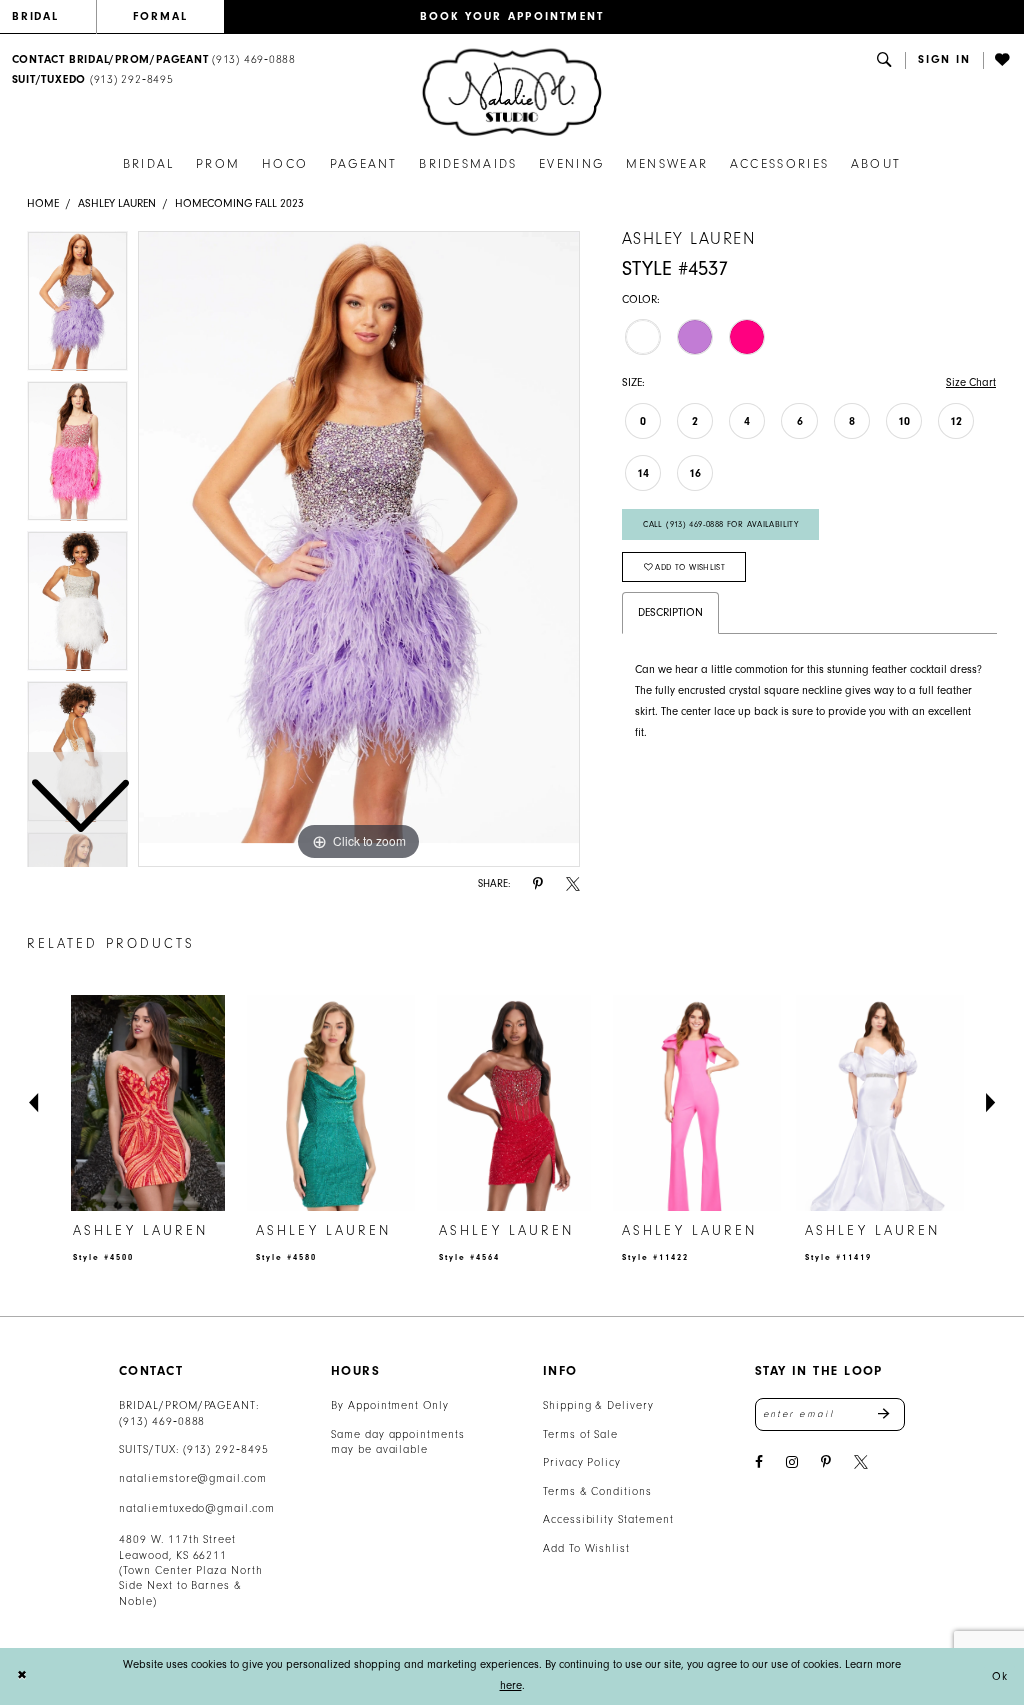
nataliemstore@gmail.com (193, 1478)
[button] (944, 60)
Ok (999, 1675)
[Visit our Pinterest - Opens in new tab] (826, 1462)
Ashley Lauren (117, 203)
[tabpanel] (359, 549)
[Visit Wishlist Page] (1004, 60)
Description (670, 612)
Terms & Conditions (597, 1491)
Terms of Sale (581, 1434)
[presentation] (148, 1103)
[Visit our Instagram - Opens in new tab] (792, 1462)
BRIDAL (36, 16)
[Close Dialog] (22, 1676)
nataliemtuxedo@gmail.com (197, 1508)
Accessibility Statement (608, 1519)
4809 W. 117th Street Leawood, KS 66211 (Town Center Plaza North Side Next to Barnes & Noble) (191, 1570)
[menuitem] (54, 17)
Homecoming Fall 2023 (239, 203)
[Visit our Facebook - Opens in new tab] (759, 1462)
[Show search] (885, 60)
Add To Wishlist (586, 1548)
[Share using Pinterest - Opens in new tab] (538, 884)
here (511, 1685)
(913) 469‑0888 (162, 1421)
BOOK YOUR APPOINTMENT (512, 16)
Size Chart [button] (971, 382)
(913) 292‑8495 (226, 1449)
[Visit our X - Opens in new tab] (861, 1462)
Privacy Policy (582, 1462)
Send (891, 1414)
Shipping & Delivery (598, 1405)
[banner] (512, 92)
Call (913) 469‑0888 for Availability (720, 524)
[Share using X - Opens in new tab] (573, 884)
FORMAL (160, 16)
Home (43, 203)
